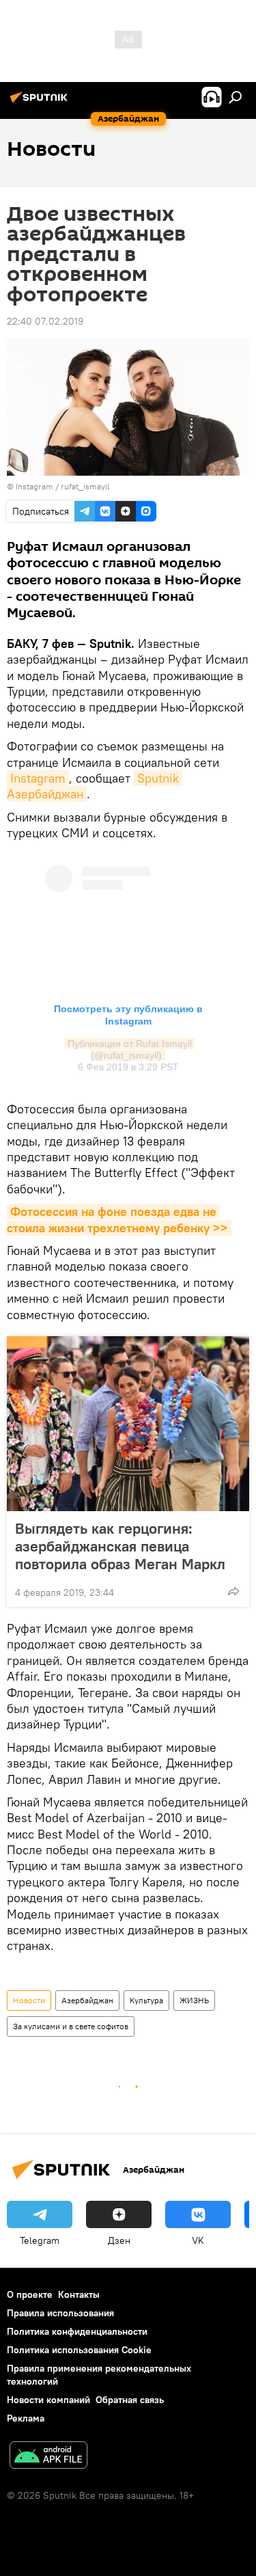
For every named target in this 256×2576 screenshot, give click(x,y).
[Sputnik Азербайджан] (41, 103)
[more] (233, 1591)
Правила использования (60, 2313)
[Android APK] (48, 2457)
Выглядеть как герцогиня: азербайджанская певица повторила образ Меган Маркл (120, 1546)
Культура (146, 2000)
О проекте (30, 2294)
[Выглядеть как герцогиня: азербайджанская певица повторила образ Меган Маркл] (128, 1424)
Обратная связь (130, 2400)
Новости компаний (48, 2400)
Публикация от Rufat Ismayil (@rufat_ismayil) (131, 1049)
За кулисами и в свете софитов (71, 2026)
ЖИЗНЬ (194, 2000)
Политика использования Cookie (79, 2350)
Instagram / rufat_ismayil (62, 486)
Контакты (79, 2294)
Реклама (26, 2418)
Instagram (38, 778)
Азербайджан (87, 2000)
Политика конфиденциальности (77, 2331)
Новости (29, 2000)
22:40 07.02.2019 (45, 321)
